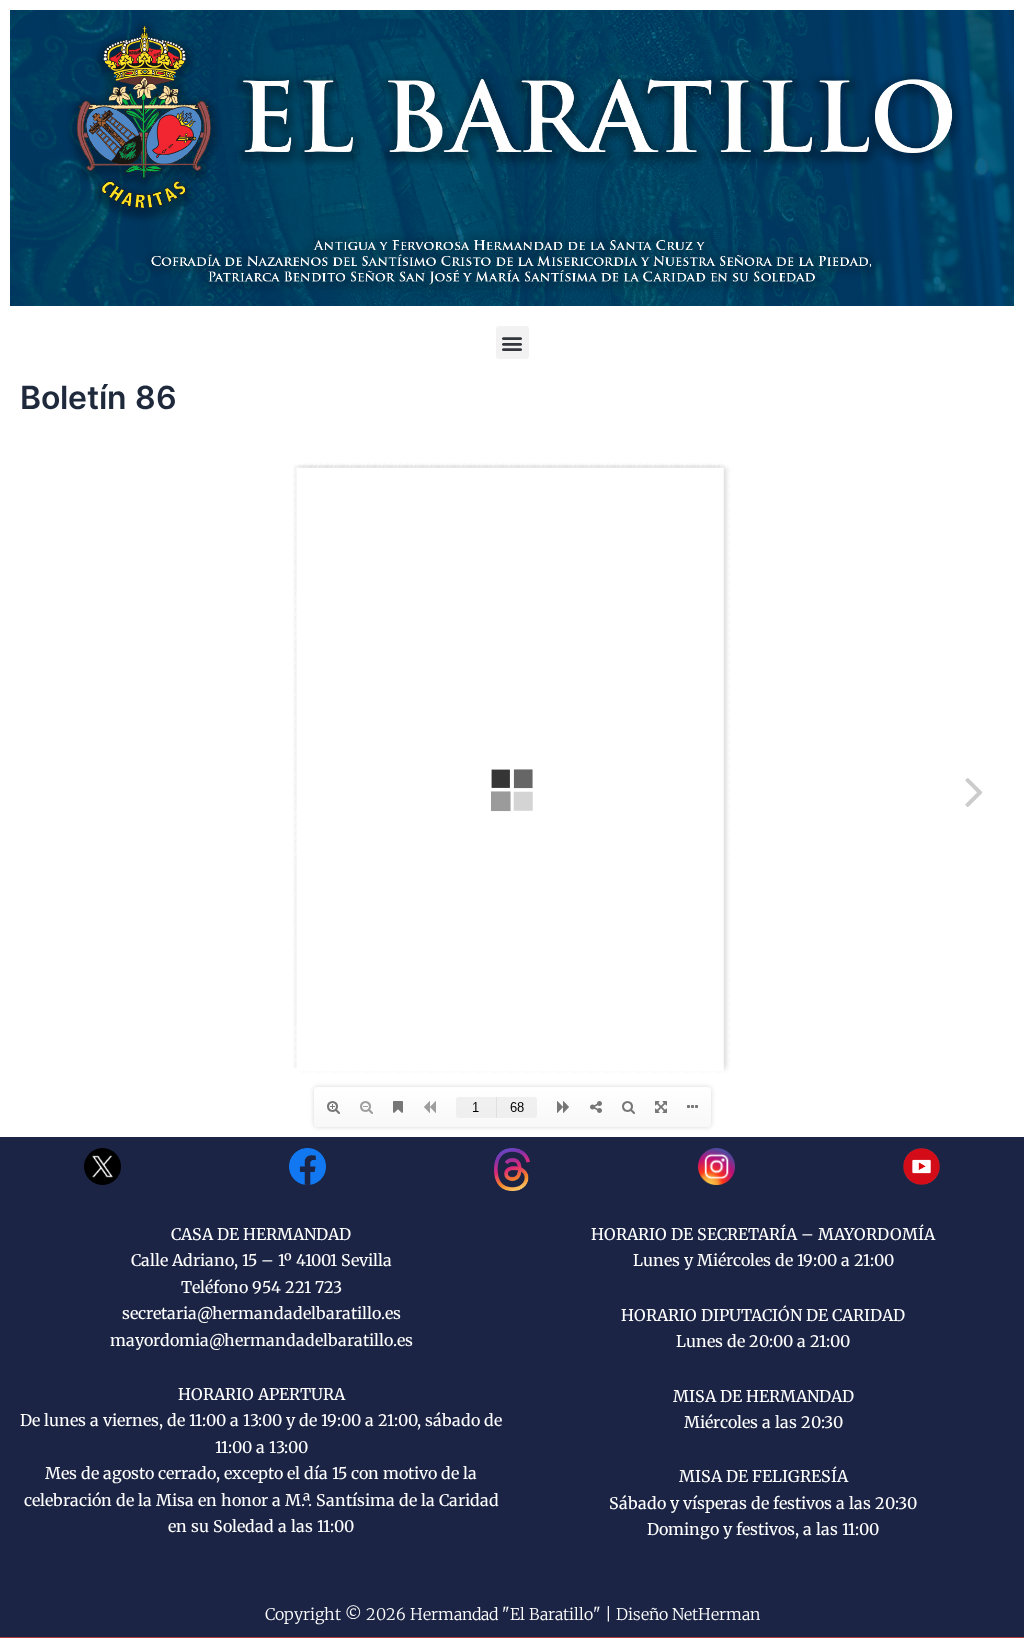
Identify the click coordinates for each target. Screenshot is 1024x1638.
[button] (512, 342)
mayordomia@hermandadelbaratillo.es (261, 1340)
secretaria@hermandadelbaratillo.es (261, 1313)
